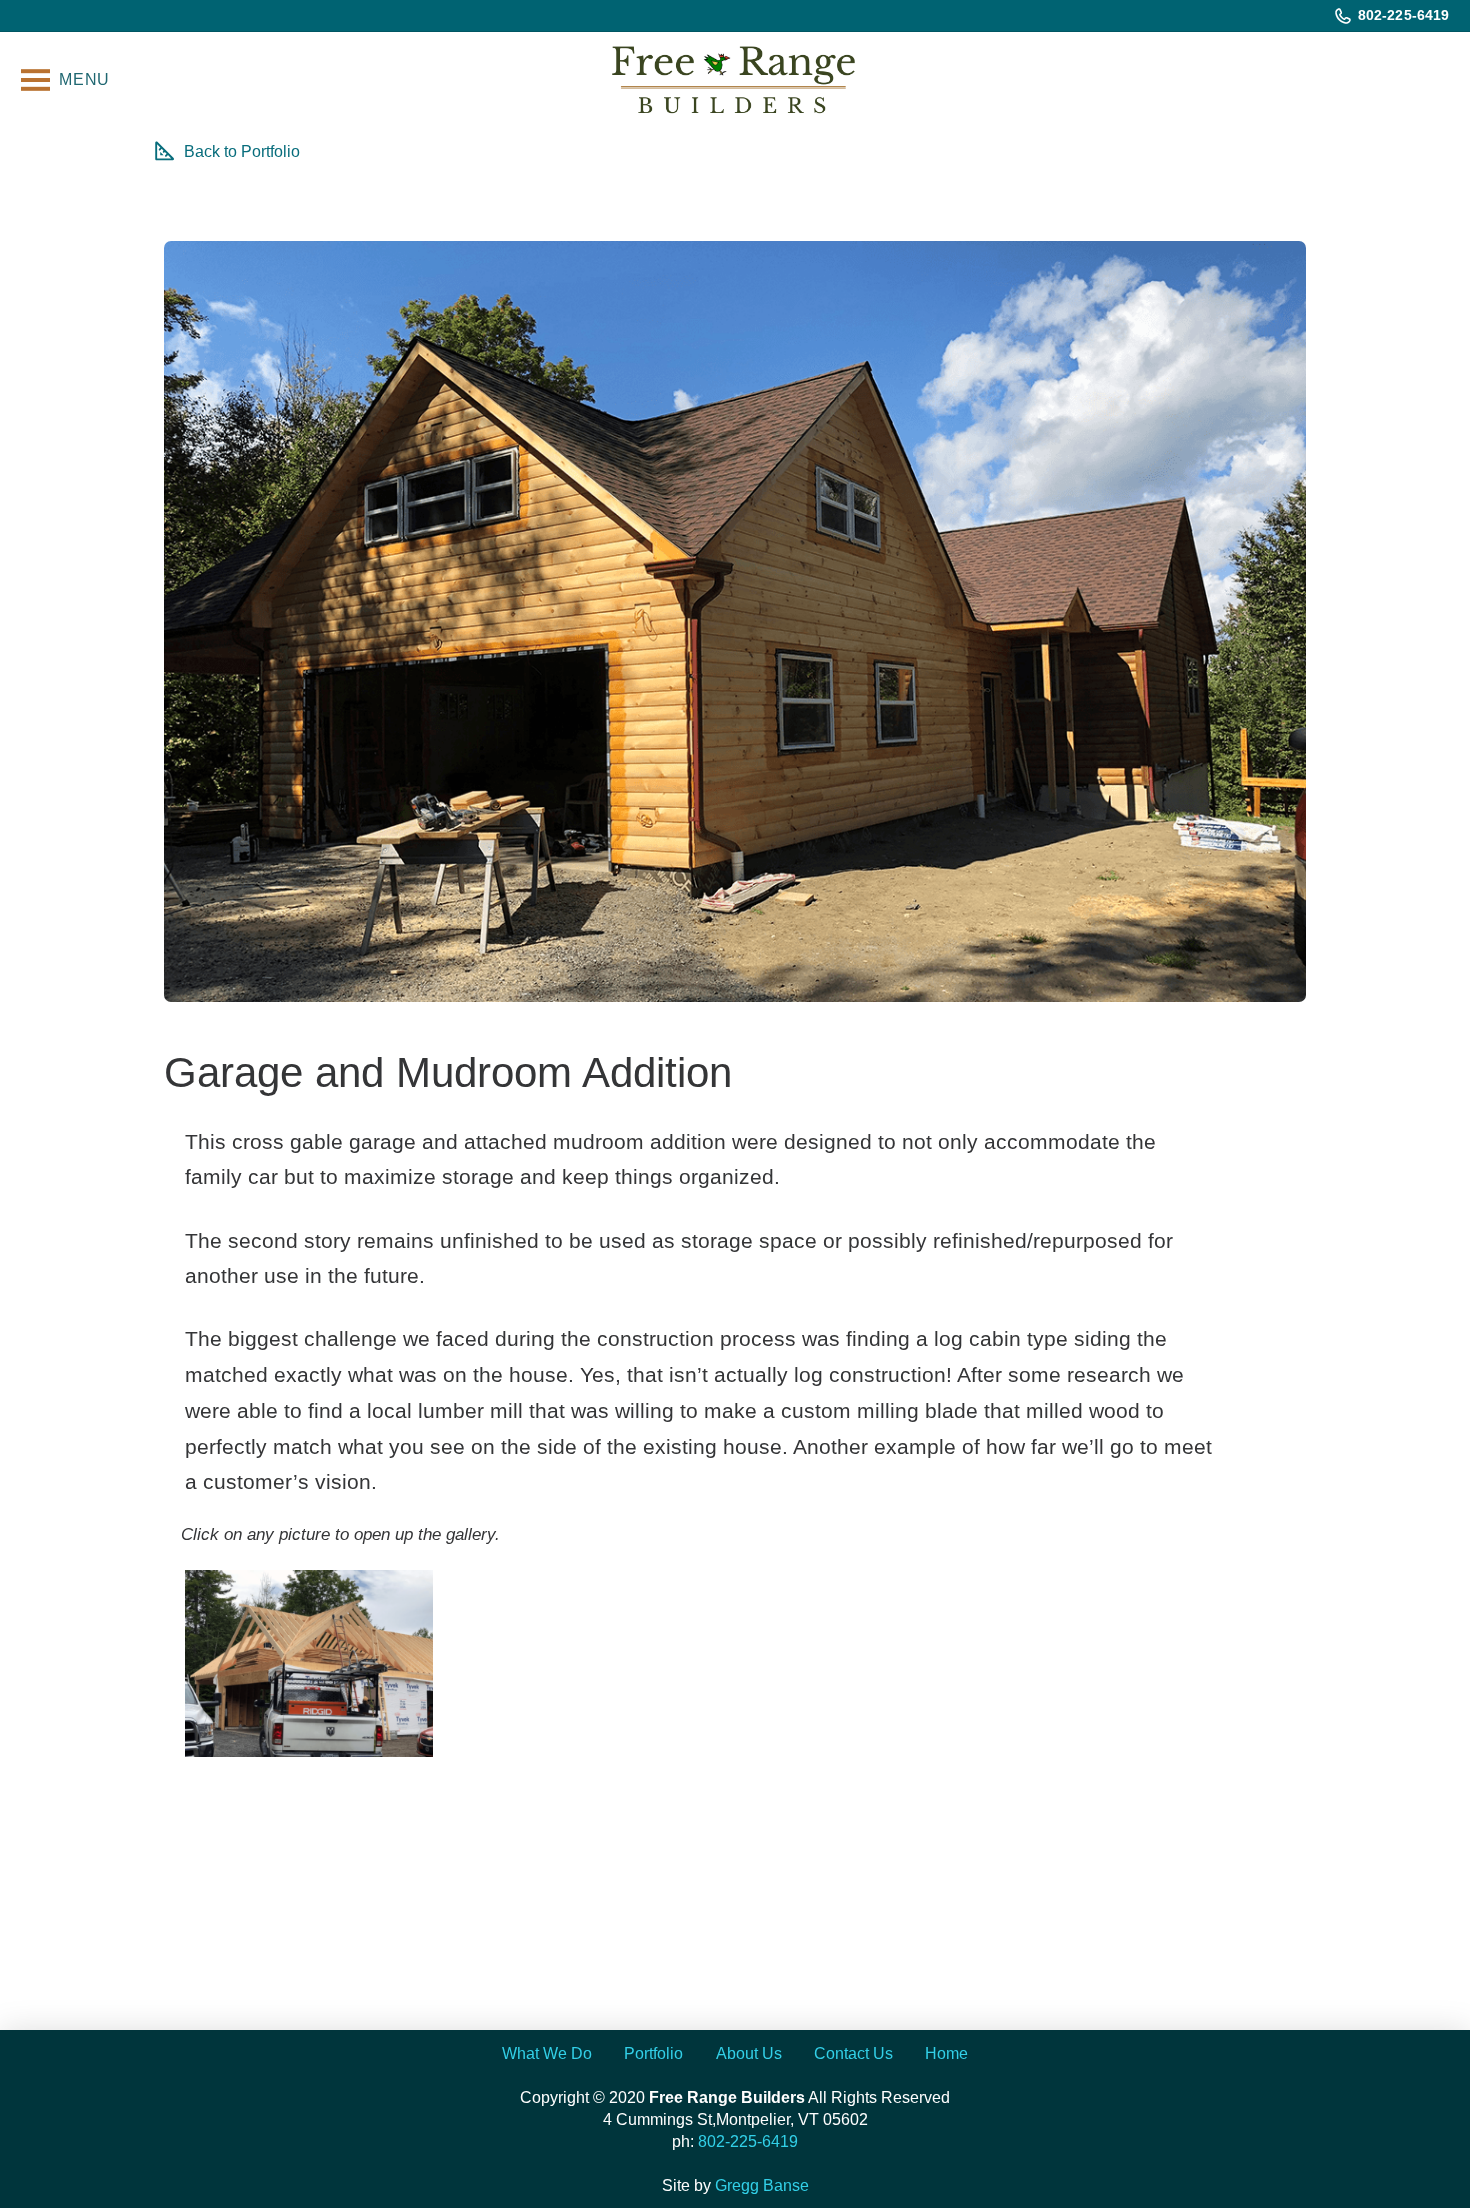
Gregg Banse (762, 2185)
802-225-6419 (748, 2141)
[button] (65, 80)
